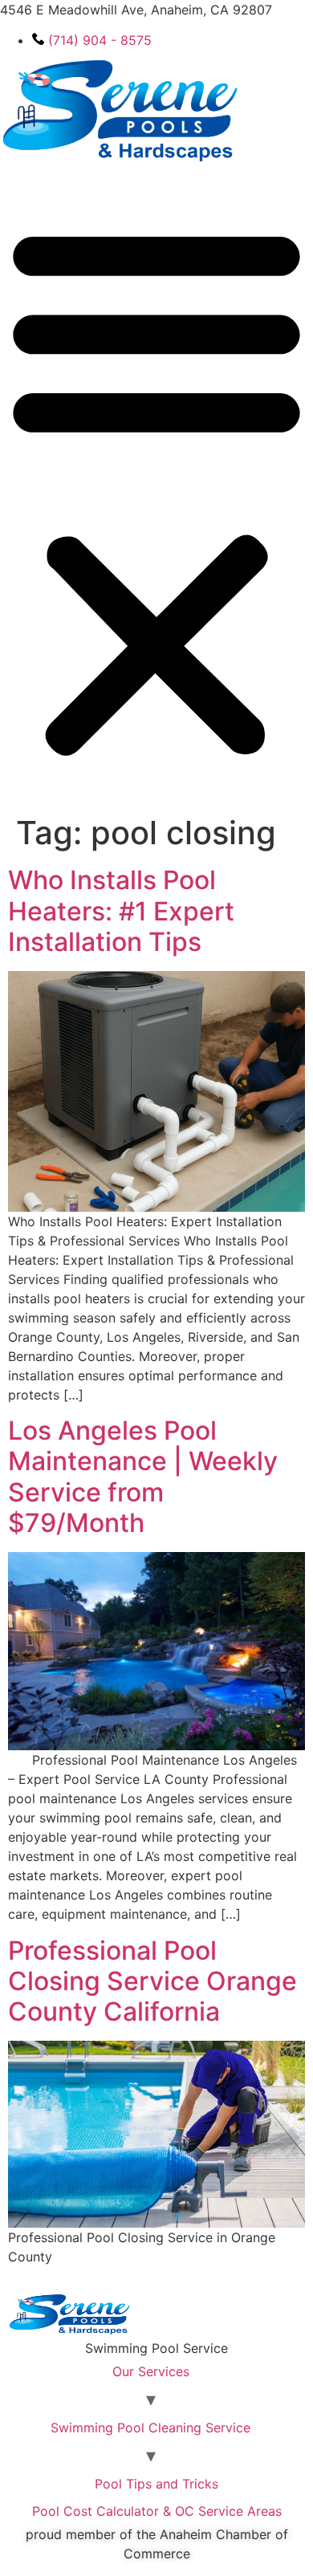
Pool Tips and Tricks (156, 2484)
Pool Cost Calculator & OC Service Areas (157, 2511)
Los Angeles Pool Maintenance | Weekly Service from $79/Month (143, 1477)
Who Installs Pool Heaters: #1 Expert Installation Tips (121, 911)
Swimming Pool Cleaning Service (150, 2428)
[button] (156, 490)
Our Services (151, 2371)
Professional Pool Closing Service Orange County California (152, 1981)
